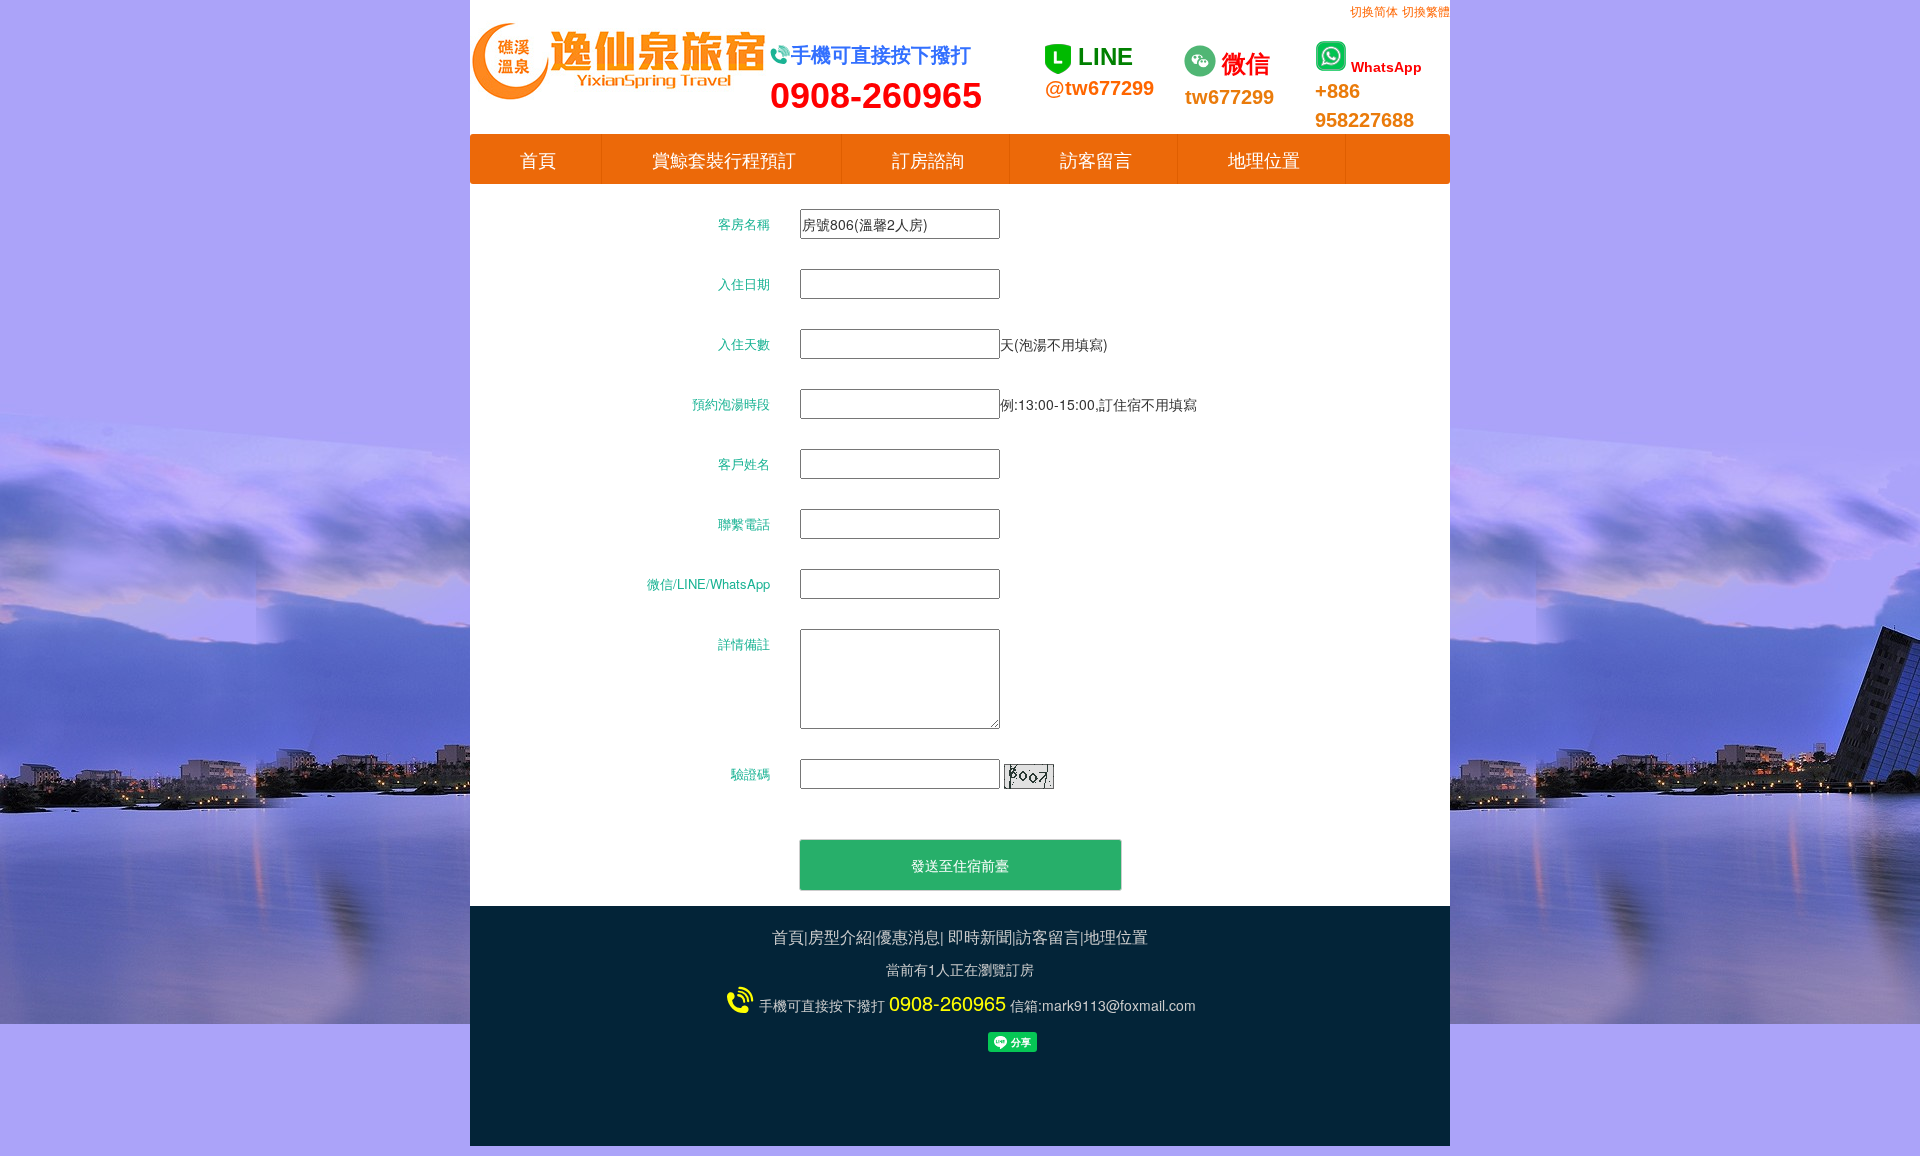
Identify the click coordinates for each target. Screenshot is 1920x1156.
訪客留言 (1096, 159)
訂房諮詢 (928, 159)
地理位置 (1264, 159)
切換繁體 (1426, 10)
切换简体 (1374, 10)
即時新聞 (980, 936)
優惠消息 (908, 936)
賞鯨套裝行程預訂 (724, 159)
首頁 (538, 159)
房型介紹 (840, 936)
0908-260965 (947, 1002)
